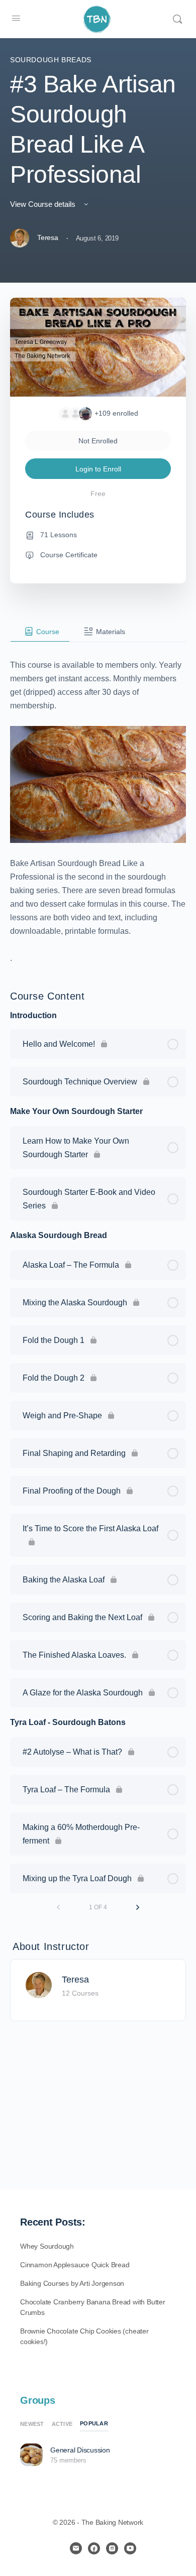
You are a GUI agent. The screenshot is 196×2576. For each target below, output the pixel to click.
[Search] (177, 19)
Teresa (75, 1980)
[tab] (40, 632)
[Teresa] (39, 1985)
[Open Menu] (16, 18)
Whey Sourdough (47, 2246)
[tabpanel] (98, 804)
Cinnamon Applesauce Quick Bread (75, 2265)
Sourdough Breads (51, 60)
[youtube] (130, 2548)
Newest (32, 2424)
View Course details (44, 204)
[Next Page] (138, 1907)
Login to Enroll (98, 469)
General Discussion (80, 2450)
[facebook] (94, 2548)
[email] (76, 2548)
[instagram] (112, 2548)
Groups (38, 2400)
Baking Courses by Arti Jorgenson (72, 2283)
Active (62, 2424)
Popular (94, 2423)
